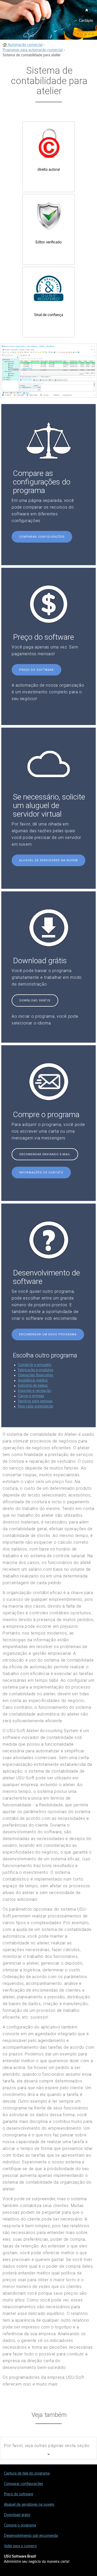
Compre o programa (20, 2525)
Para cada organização (36, 1406)
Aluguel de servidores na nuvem (48, 860)
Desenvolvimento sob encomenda (31, 2536)
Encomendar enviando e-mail (45, 1154)
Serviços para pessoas (35, 1401)
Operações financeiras (35, 1375)
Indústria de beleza (33, 1386)
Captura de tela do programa (27, 2473)
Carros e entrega (31, 1396)
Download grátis (35, 1000)
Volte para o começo (20, 2546)
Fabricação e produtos (36, 1370)
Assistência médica (33, 1381)
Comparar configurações (42, 537)
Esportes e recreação (34, 1391)
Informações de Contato (41, 1173)
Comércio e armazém (35, 1365)
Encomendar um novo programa (48, 1334)
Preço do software (36, 670)
